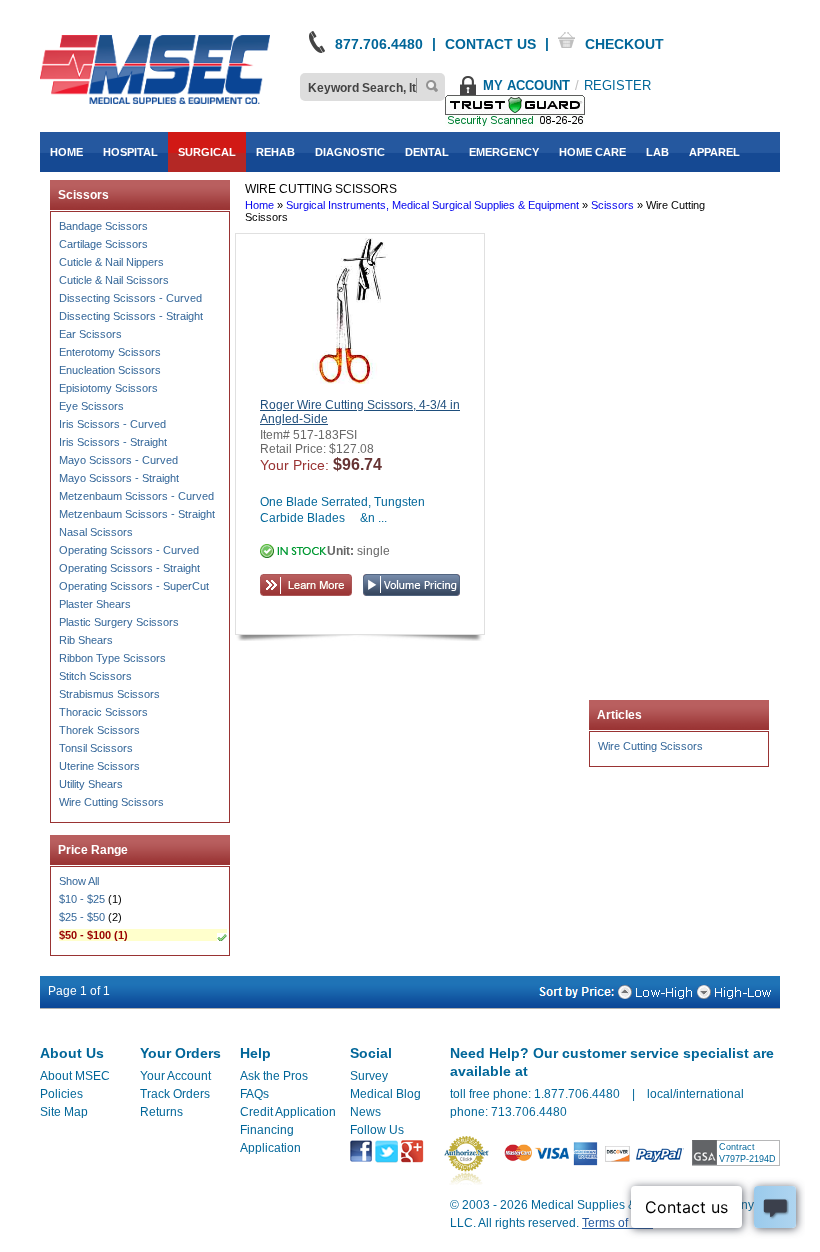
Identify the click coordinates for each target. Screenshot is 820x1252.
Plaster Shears (95, 604)
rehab (275, 152)
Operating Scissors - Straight (129, 568)
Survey (369, 1076)
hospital (130, 152)
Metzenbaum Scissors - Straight (137, 514)
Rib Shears (86, 640)
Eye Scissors (91, 406)
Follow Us (377, 1130)
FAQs (254, 1094)
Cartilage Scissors (103, 244)
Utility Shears (91, 784)
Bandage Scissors (103, 226)
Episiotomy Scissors (108, 388)
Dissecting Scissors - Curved (130, 298)
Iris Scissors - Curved (112, 424)
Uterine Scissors (99, 766)
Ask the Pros (274, 1076)
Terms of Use (617, 1223)
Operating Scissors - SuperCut (134, 586)
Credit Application (288, 1112)
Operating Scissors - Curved (129, 550)
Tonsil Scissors (96, 748)
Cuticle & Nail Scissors (114, 280)
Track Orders (175, 1094)
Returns (161, 1112)
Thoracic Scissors (103, 712)
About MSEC (75, 1076)
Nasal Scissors (96, 532)
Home (259, 205)
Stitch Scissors (95, 676)
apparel (714, 152)
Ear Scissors (90, 334)
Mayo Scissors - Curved (118, 460)
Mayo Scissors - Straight (119, 478)
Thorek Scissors (99, 730)
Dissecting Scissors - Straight (131, 316)
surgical (207, 152)
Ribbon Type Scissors (112, 658)
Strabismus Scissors (109, 694)
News (365, 1112)
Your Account (175, 1076)
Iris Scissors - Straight (113, 442)
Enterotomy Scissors (110, 352)
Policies (61, 1094)
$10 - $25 (82, 899)
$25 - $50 (82, 917)
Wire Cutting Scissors (111, 802)
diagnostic (350, 152)
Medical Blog (385, 1094)
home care (592, 152)
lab (657, 152)
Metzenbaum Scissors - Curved (136, 496)
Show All (79, 881)
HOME (66, 152)
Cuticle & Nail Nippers (111, 262)
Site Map (64, 1112)
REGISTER (617, 85)
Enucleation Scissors (110, 370)
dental (427, 152)
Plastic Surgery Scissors (119, 622)
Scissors (612, 205)
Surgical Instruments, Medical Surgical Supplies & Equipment (432, 205)
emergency (504, 152)
